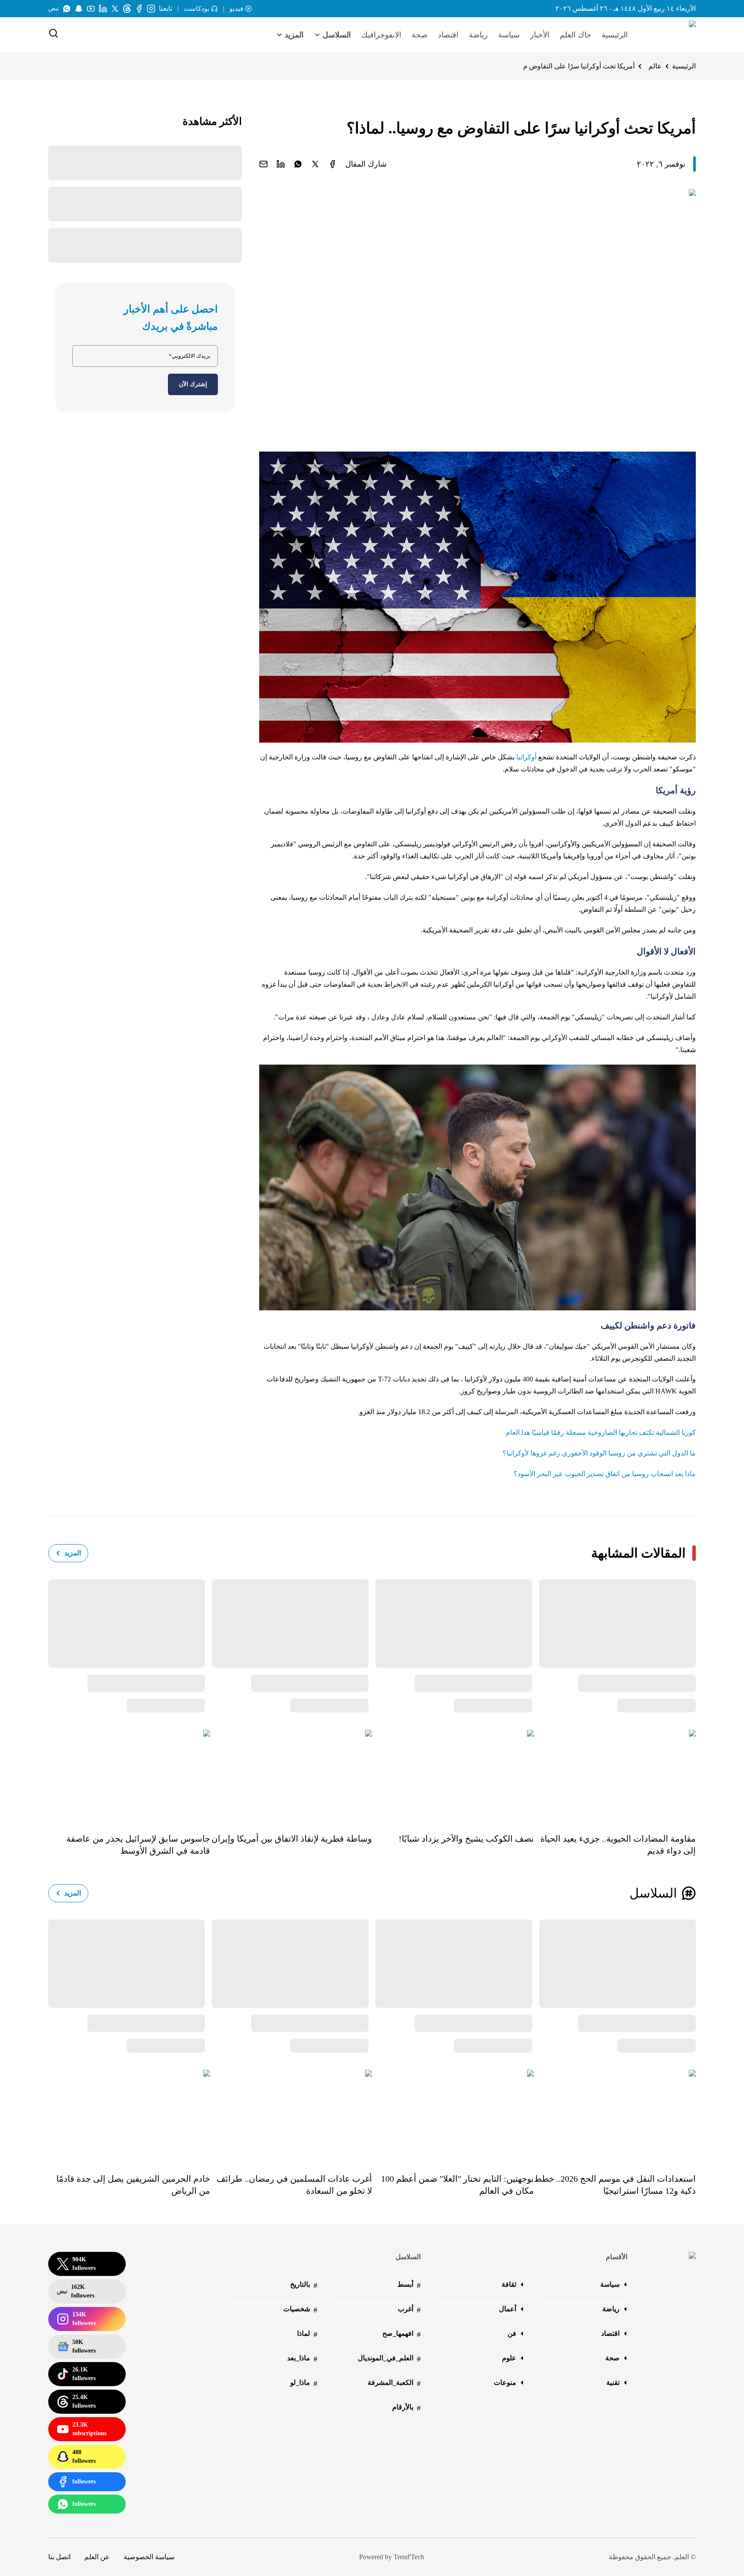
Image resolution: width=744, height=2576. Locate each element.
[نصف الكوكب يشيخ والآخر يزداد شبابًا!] (453, 1775)
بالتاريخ (304, 2285)
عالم (655, 66)
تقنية (613, 2382)
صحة (420, 35)
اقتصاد (448, 35)
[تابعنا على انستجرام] (151, 9)
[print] (332, 164)
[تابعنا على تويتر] (115, 9)
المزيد (73, 1553)
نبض (54, 8)
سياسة (509, 35)
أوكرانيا (526, 757)
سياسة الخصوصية (149, 2557)
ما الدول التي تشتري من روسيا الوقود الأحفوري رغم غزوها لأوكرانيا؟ (599, 1453)
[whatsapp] (298, 164)
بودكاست (197, 9)
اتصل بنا (59, 2557)
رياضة (478, 35)
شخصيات (300, 2310)
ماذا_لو (304, 2383)
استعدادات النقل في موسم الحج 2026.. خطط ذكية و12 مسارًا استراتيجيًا (615, 2185)
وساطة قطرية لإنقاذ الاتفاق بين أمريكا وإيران (292, 1839)
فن (512, 2333)
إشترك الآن (193, 384)
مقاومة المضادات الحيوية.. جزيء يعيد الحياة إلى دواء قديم (618, 1845)
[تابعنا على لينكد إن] (103, 9)
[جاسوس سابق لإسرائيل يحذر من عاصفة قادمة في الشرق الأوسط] (129, 1775)
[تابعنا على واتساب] (67, 9)
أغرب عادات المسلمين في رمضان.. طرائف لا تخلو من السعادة (294, 2185)
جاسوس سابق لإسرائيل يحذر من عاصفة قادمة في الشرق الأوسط (138, 1845)
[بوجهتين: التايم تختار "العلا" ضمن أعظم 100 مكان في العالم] (453, 2115)
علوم (509, 2358)
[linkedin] (281, 164)
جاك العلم (575, 35)
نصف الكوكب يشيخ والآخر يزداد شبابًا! (466, 1839)
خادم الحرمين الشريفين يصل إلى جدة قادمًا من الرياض (133, 2185)
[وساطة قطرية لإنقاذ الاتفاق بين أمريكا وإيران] (291, 1775)
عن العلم (97, 2557)
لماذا (307, 2334)
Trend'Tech (409, 2557)
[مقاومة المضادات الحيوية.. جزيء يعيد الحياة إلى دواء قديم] (615, 1775)
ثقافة (509, 2284)
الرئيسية (615, 35)
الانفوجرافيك (381, 35)
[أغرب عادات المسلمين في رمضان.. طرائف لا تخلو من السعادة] (291, 2115)
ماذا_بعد (302, 2359)
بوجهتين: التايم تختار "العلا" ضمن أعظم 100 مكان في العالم (457, 2185)
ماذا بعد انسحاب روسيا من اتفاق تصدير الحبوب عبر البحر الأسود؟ (605, 1474)
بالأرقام (406, 2408)
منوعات (505, 2382)
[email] (263, 164)
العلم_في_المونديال (389, 2359)
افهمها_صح (401, 2334)
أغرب (409, 2310)
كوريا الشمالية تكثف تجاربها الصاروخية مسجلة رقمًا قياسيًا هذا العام (601, 1432)
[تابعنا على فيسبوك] (139, 9)
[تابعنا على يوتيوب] (91, 9)
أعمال (508, 2309)
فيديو (236, 9)
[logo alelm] (670, 35)
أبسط (409, 2285)
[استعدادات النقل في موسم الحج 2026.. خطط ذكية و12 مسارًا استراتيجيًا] (615, 2115)
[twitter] (315, 164)
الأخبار (540, 35)
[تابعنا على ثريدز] (127, 9)
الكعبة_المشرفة (394, 2383)
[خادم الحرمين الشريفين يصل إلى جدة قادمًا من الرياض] (129, 2115)
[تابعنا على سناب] (79, 9)
